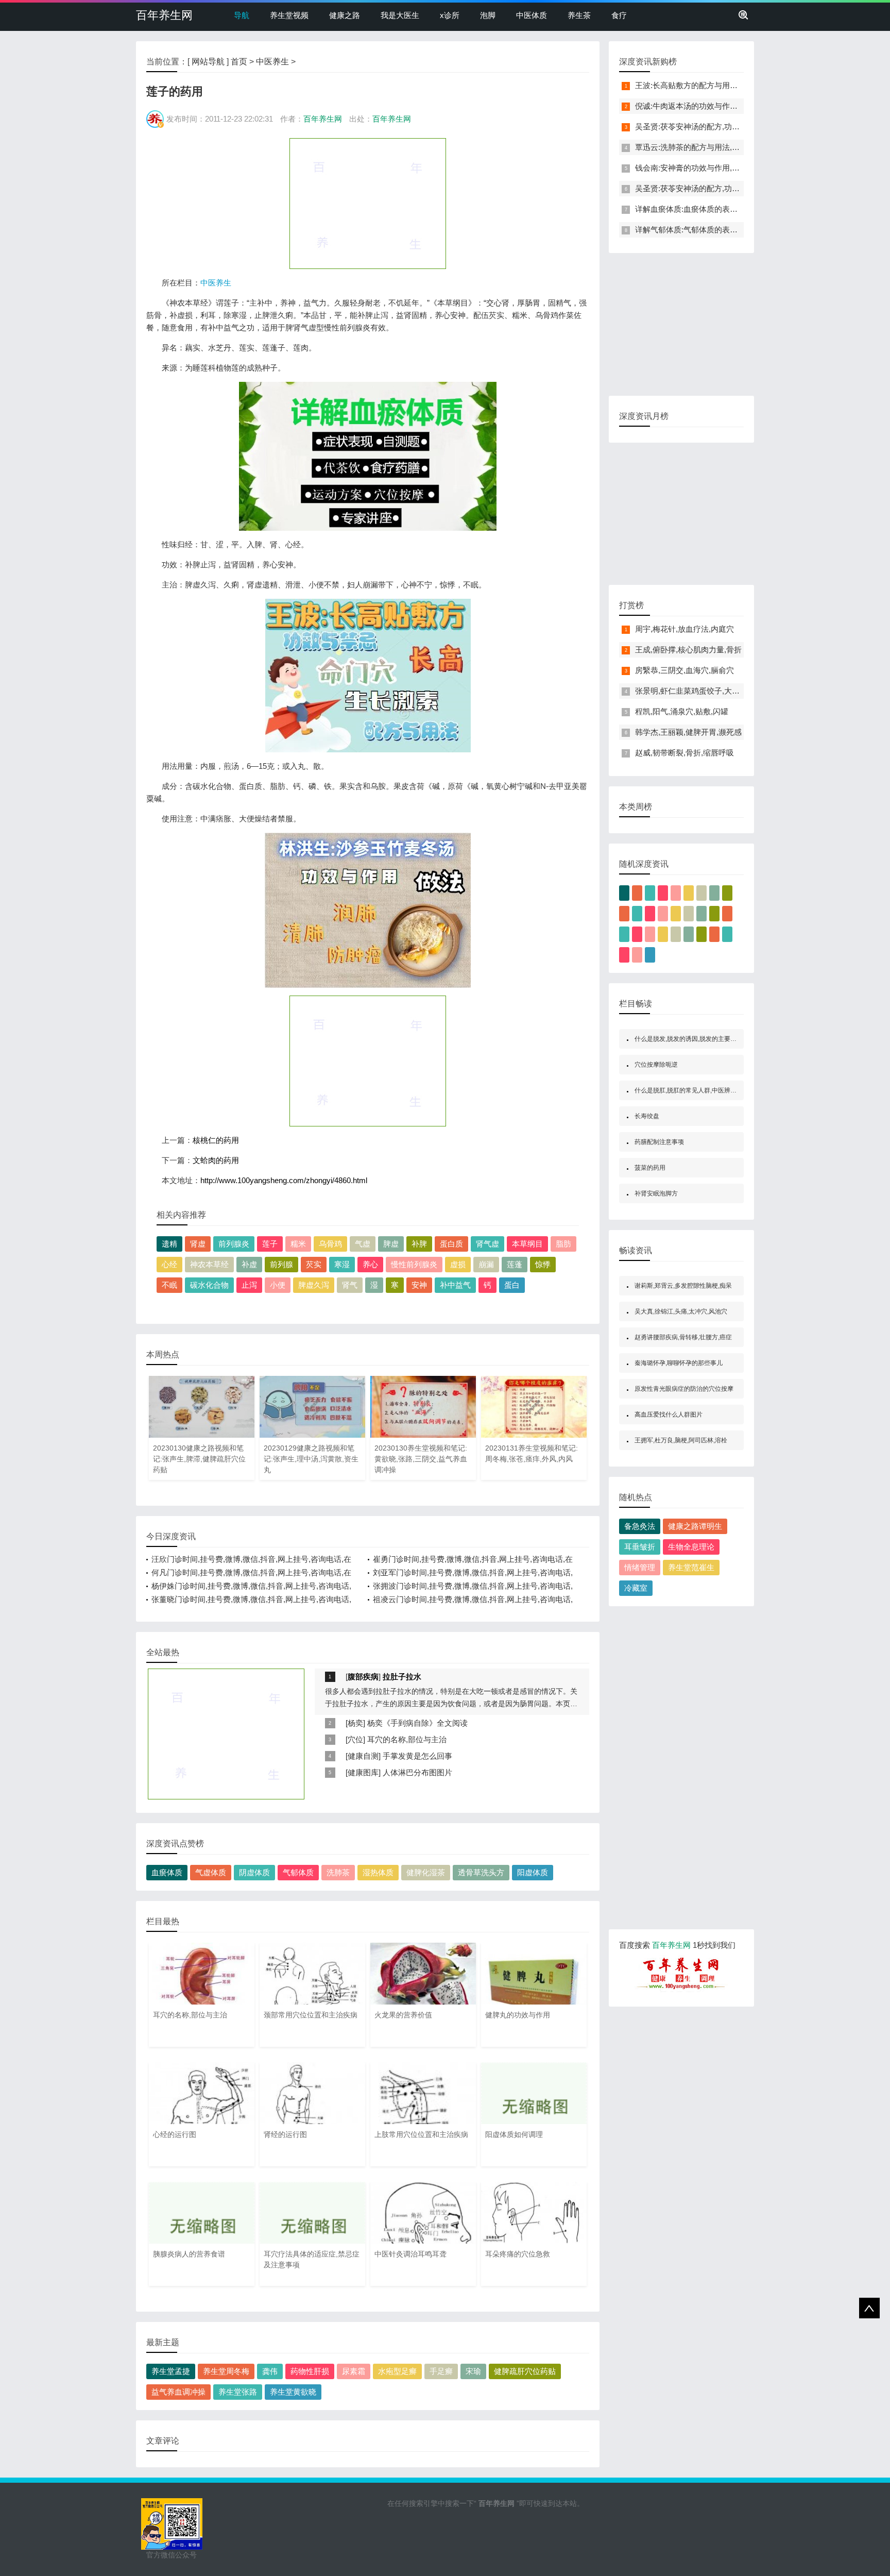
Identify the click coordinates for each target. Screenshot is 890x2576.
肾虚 (198, 1244)
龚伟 (270, 2371)
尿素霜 (354, 2371)
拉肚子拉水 (402, 1677)
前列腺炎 (234, 1244)
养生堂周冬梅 (226, 2371)
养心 (370, 1264)
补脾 (419, 1244)
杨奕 (355, 1723)
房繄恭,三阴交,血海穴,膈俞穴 (684, 670)
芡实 (314, 1264)
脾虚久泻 (314, 1285)
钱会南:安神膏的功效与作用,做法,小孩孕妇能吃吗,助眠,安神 (737, 168)
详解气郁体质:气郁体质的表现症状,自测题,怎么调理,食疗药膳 (740, 230)
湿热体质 (378, 1872)
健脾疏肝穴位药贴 (525, 2371)
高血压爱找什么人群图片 (669, 1415)
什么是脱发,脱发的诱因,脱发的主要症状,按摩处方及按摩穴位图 (720, 1039)
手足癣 (441, 2371)
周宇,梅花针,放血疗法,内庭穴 (684, 629)
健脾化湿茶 (426, 1872)
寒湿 (342, 1264)
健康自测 (363, 1756)
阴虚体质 (254, 1872)
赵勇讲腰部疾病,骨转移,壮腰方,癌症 (683, 1337)
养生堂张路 (238, 2392)
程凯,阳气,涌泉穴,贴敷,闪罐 (682, 711)
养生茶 (579, 15)
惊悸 (543, 1264)
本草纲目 (527, 1244)
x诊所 (450, 15)
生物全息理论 (691, 1547)
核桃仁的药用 (216, 1140)
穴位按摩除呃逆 (656, 1065)
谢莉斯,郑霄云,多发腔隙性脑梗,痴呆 (683, 1286)
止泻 (249, 1285)
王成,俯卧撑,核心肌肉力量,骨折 (688, 650)
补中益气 (455, 1285)
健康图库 (363, 1772)
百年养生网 (164, 15)
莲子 (270, 1244)
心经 (169, 1264)
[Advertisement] (368, 203)
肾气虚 (487, 1244)
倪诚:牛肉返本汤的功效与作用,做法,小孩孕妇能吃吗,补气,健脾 (741, 106)
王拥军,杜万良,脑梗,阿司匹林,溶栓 (681, 1440)
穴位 (355, 1739)
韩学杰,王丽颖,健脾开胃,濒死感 (688, 732)
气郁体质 (298, 1872)
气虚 (363, 1244)
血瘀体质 (167, 1872)
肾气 (350, 1285)
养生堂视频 (289, 15)
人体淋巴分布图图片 (417, 1772)
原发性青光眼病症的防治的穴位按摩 (684, 1389)
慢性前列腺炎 (414, 1264)
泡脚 (488, 15)
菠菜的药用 (650, 1168)
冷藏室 (636, 1588)
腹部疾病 (363, 1677)
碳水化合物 (209, 1285)
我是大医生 (400, 15)
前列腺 (281, 1264)
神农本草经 (209, 1264)
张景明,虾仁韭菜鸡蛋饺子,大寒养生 (695, 691)
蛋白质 (451, 1244)
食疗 (619, 15)
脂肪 (563, 1244)
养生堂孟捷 (171, 2371)
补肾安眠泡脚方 (656, 1193)
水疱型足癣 (397, 2371)
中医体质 (532, 15)
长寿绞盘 (647, 1116)
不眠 (169, 1285)
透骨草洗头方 (481, 1872)
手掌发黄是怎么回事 (417, 1756)
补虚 (249, 1264)
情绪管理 (640, 1567)
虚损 (458, 1264)
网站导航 (208, 62)
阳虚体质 (533, 1872)
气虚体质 (211, 1872)
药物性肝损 (310, 2371)
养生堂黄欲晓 (293, 2392)
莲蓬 (515, 1264)
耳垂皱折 (640, 1547)
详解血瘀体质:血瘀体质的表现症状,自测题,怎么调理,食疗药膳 (740, 209)
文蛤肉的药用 (216, 1160)
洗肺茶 (338, 1872)
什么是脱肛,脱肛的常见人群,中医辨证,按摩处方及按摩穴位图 (717, 1090)
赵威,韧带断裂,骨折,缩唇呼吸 (684, 753)
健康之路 (345, 15)
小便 (278, 1285)
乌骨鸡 (330, 1244)
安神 (419, 1285)
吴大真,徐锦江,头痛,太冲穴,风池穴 (681, 1311)
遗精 (169, 1244)
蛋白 (512, 1285)
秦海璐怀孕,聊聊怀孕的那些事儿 (679, 1363)
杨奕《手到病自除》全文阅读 (417, 1723)
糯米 (298, 1244)
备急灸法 (640, 1526)
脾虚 (391, 1244)
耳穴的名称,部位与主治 (407, 1739)
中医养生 (272, 62)
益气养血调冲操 (178, 2392)
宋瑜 (473, 2371)
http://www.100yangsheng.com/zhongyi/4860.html (284, 1180)
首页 (239, 62)
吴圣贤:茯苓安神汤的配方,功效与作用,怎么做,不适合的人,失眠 (741, 127)
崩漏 (486, 1264)
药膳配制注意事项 (659, 1142)
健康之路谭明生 (695, 1526)
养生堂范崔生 (691, 1567)
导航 (242, 15)
